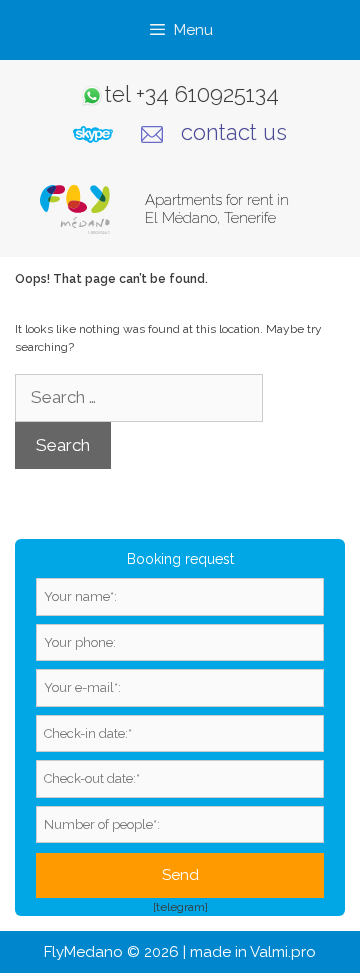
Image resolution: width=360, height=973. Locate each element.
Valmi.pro (283, 952)
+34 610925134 (207, 94)
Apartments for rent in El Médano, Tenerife (217, 209)
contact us (234, 132)
